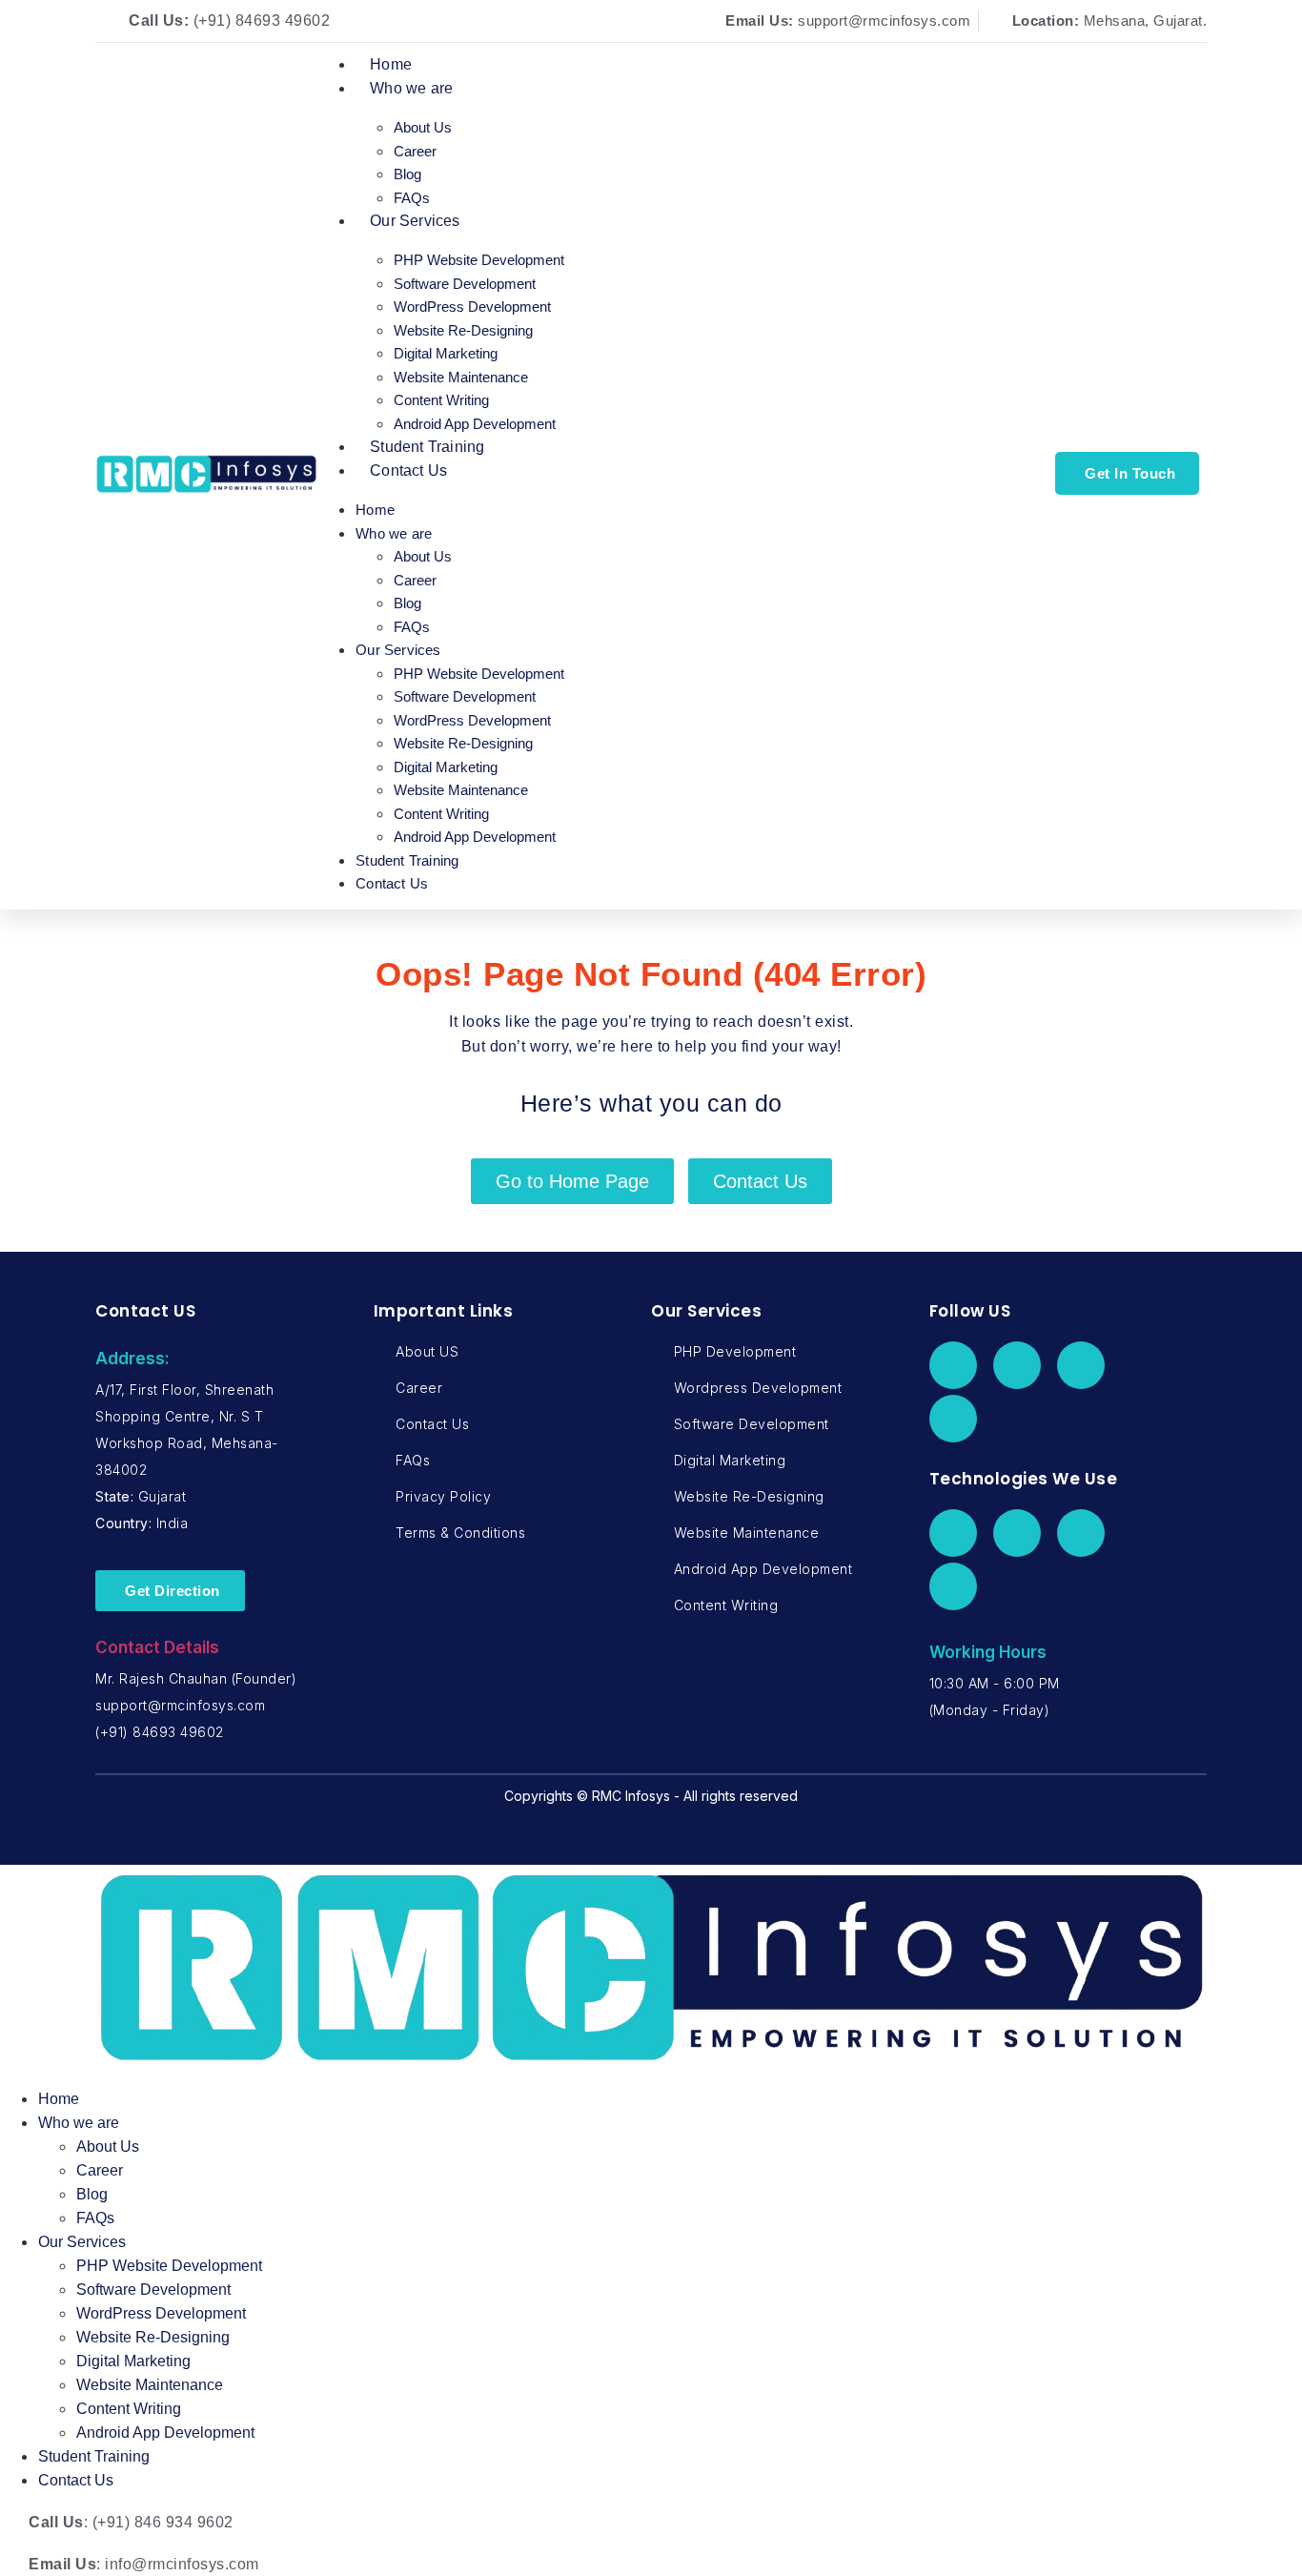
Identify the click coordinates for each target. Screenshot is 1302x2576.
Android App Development (475, 424)
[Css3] (953, 1586)
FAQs (412, 198)
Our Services (415, 221)
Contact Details (157, 1647)
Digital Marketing (446, 353)
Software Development (465, 284)
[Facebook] (953, 1365)
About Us (423, 127)
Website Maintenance (461, 377)
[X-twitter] (1017, 1365)
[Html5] (1081, 1533)
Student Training (427, 447)
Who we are (411, 88)
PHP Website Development (479, 260)
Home (391, 64)
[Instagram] (953, 1419)
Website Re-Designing (463, 330)
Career (415, 151)
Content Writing (441, 400)
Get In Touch (1130, 473)
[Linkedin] (1081, 1365)
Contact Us (408, 470)
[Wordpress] (1017, 1533)
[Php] (953, 1533)
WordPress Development (472, 307)
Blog (407, 174)
